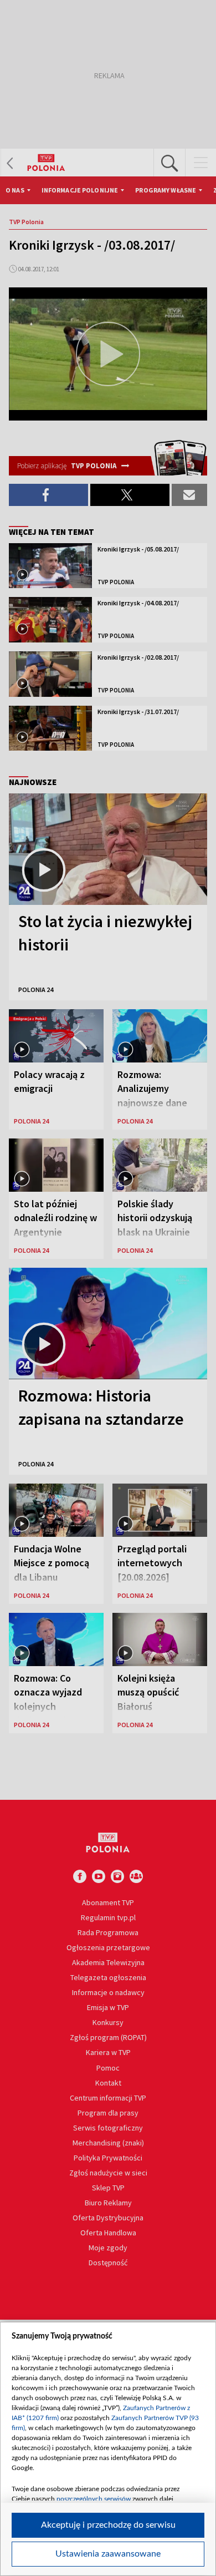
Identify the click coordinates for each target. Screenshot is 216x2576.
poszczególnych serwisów (94, 2499)
